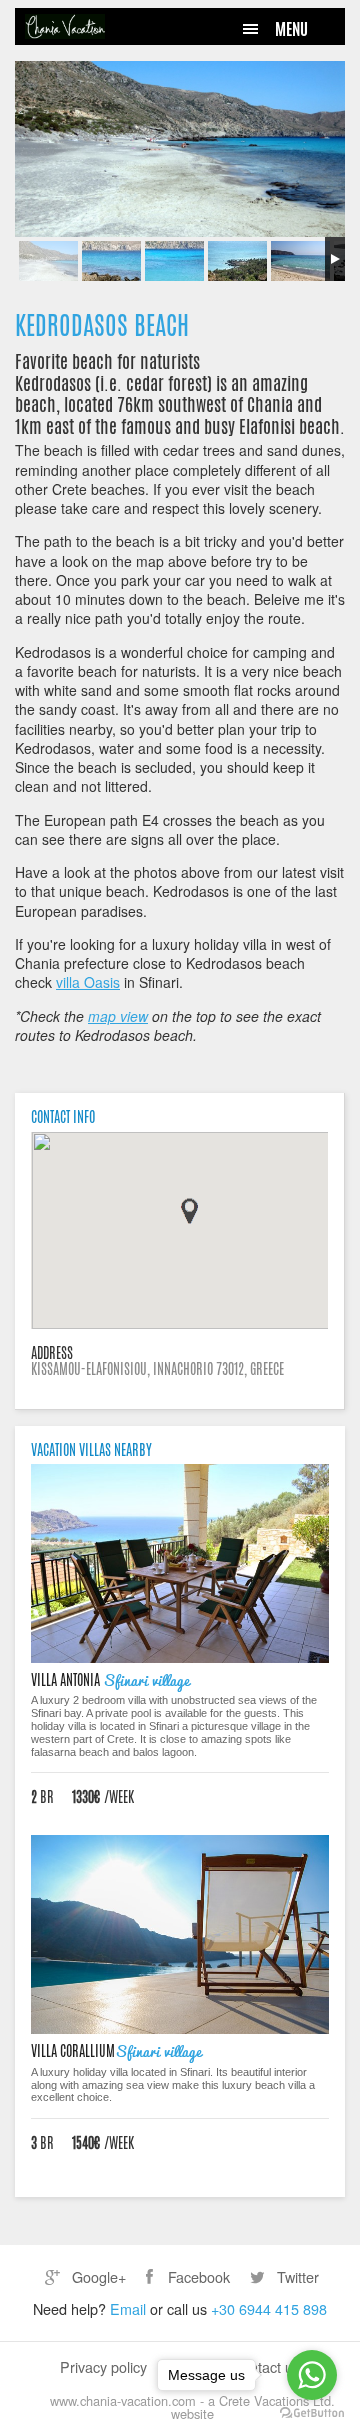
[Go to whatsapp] (312, 2375)
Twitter (295, 2276)
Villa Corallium (73, 2051)
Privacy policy (103, 2366)
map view (118, 1016)
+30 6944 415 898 (269, 2308)
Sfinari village (146, 1679)
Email (128, 2308)
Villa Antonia (67, 1680)
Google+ (96, 2276)
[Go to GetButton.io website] (312, 2413)
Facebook (197, 2276)
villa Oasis (88, 982)
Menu (291, 29)
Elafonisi (267, 426)
